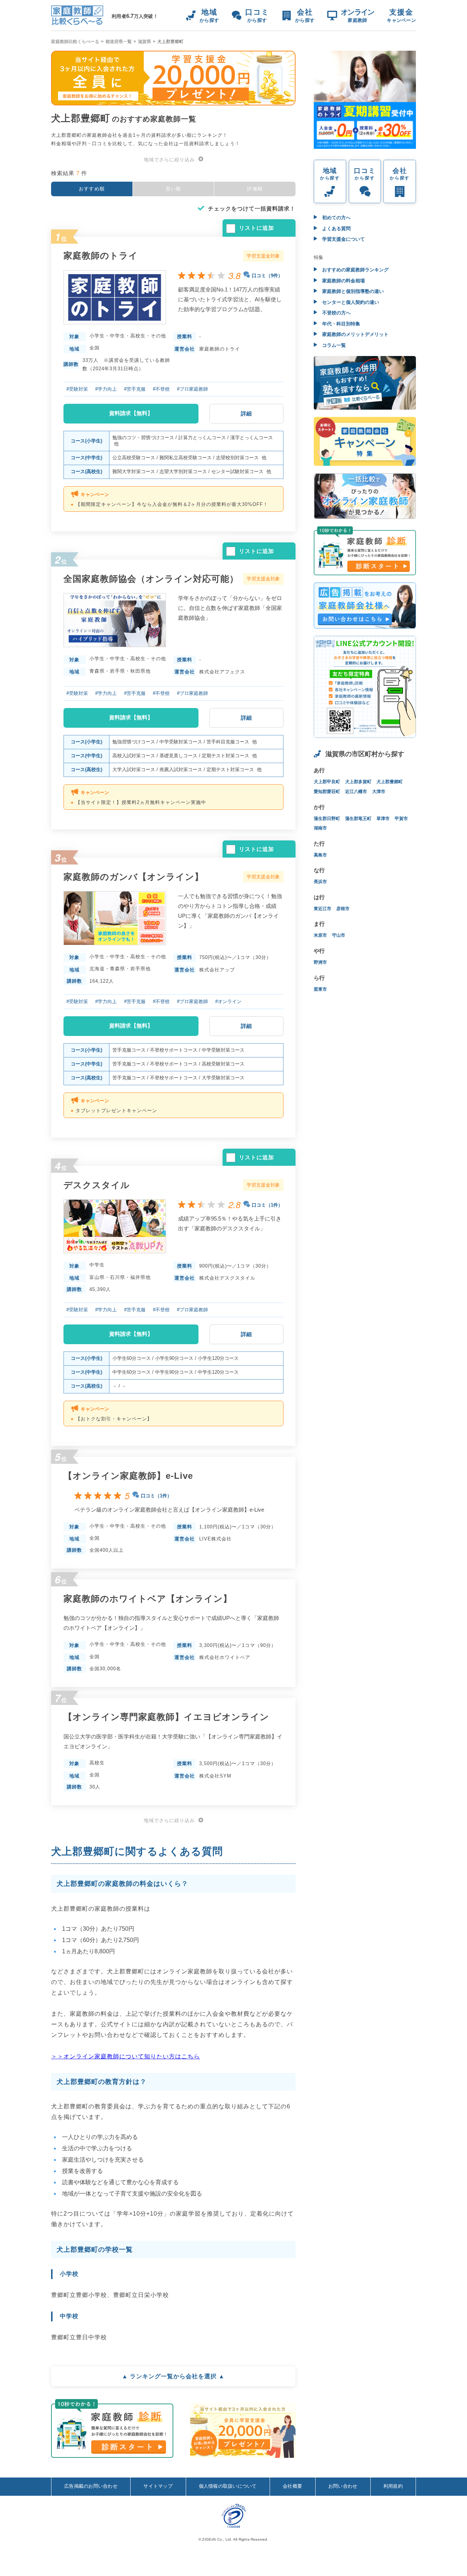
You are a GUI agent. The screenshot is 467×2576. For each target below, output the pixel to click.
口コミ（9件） (267, 276)
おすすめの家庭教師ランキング (355, 270)
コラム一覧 (333, 345)
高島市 (320, 855)
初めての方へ (336, 218)
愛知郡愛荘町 (327, 792)
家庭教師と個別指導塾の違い (352, 291)
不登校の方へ (336, 313)
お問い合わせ (343, 2486)
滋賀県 (144, 42)
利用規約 (393, 2486)
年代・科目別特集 (340, 324)
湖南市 (320, 828)
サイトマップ (158, 2486)
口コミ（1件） (267, 1205)
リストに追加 (256, 228)
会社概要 (292, 2486)
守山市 (339, 935)
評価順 (255, 189)
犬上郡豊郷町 (390, 782)
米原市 (320, 935)
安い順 (173, 189)
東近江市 (323, 909)
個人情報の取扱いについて (228, 2486)
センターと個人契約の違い (350, 302)
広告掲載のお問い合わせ (91, 2486)
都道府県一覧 (119, 42)
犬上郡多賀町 (358, 782)
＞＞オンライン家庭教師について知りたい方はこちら (126, 2056)
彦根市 (343, 909)
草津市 (383, 819)
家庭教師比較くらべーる (75, 42)
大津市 (379, 792)
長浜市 (320, 882)
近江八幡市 (356, 792)
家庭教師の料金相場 (343, 281)
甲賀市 (401, 819)
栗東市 (320, 989)
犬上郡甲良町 (327, 782)
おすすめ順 (92, 189)
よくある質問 (336, 229)
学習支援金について (343, 239)
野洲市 (320, 962)
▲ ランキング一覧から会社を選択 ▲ (173, 2376)
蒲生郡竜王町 (358, 819)
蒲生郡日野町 (327, 819)
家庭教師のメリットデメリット (355, 334)
